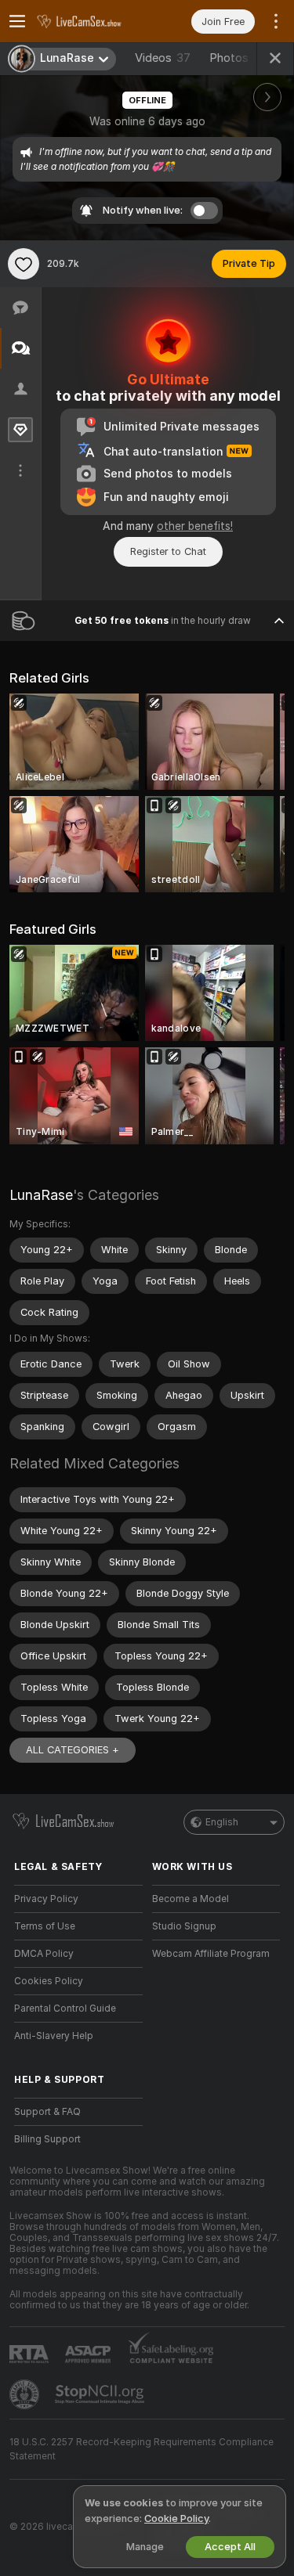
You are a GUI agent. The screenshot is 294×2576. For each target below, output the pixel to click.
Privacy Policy (46, 1899)
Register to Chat (168, 551)
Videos (163, 58)
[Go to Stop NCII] (101, 2394)
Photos (242, 58)
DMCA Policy (44, 1954)
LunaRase (41, 1195)
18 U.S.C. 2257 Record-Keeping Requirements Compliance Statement (142, 2449)
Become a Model (191, 1899)
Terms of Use (45, 1926)
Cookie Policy (176, 2518)
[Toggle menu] (17, 21)
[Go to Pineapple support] (26, 2394)
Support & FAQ (47, 2112)
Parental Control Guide (65, 2009)
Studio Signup (184, 1926)
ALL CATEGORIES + (73, 1750)
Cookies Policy (49, 1981)
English (222, 1822)
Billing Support (47, 2139)
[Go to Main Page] (91, 21)
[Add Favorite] (24, 264)
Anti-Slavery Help (54, 2036)
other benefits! (195, 526)
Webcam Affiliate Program (211, 1954)
